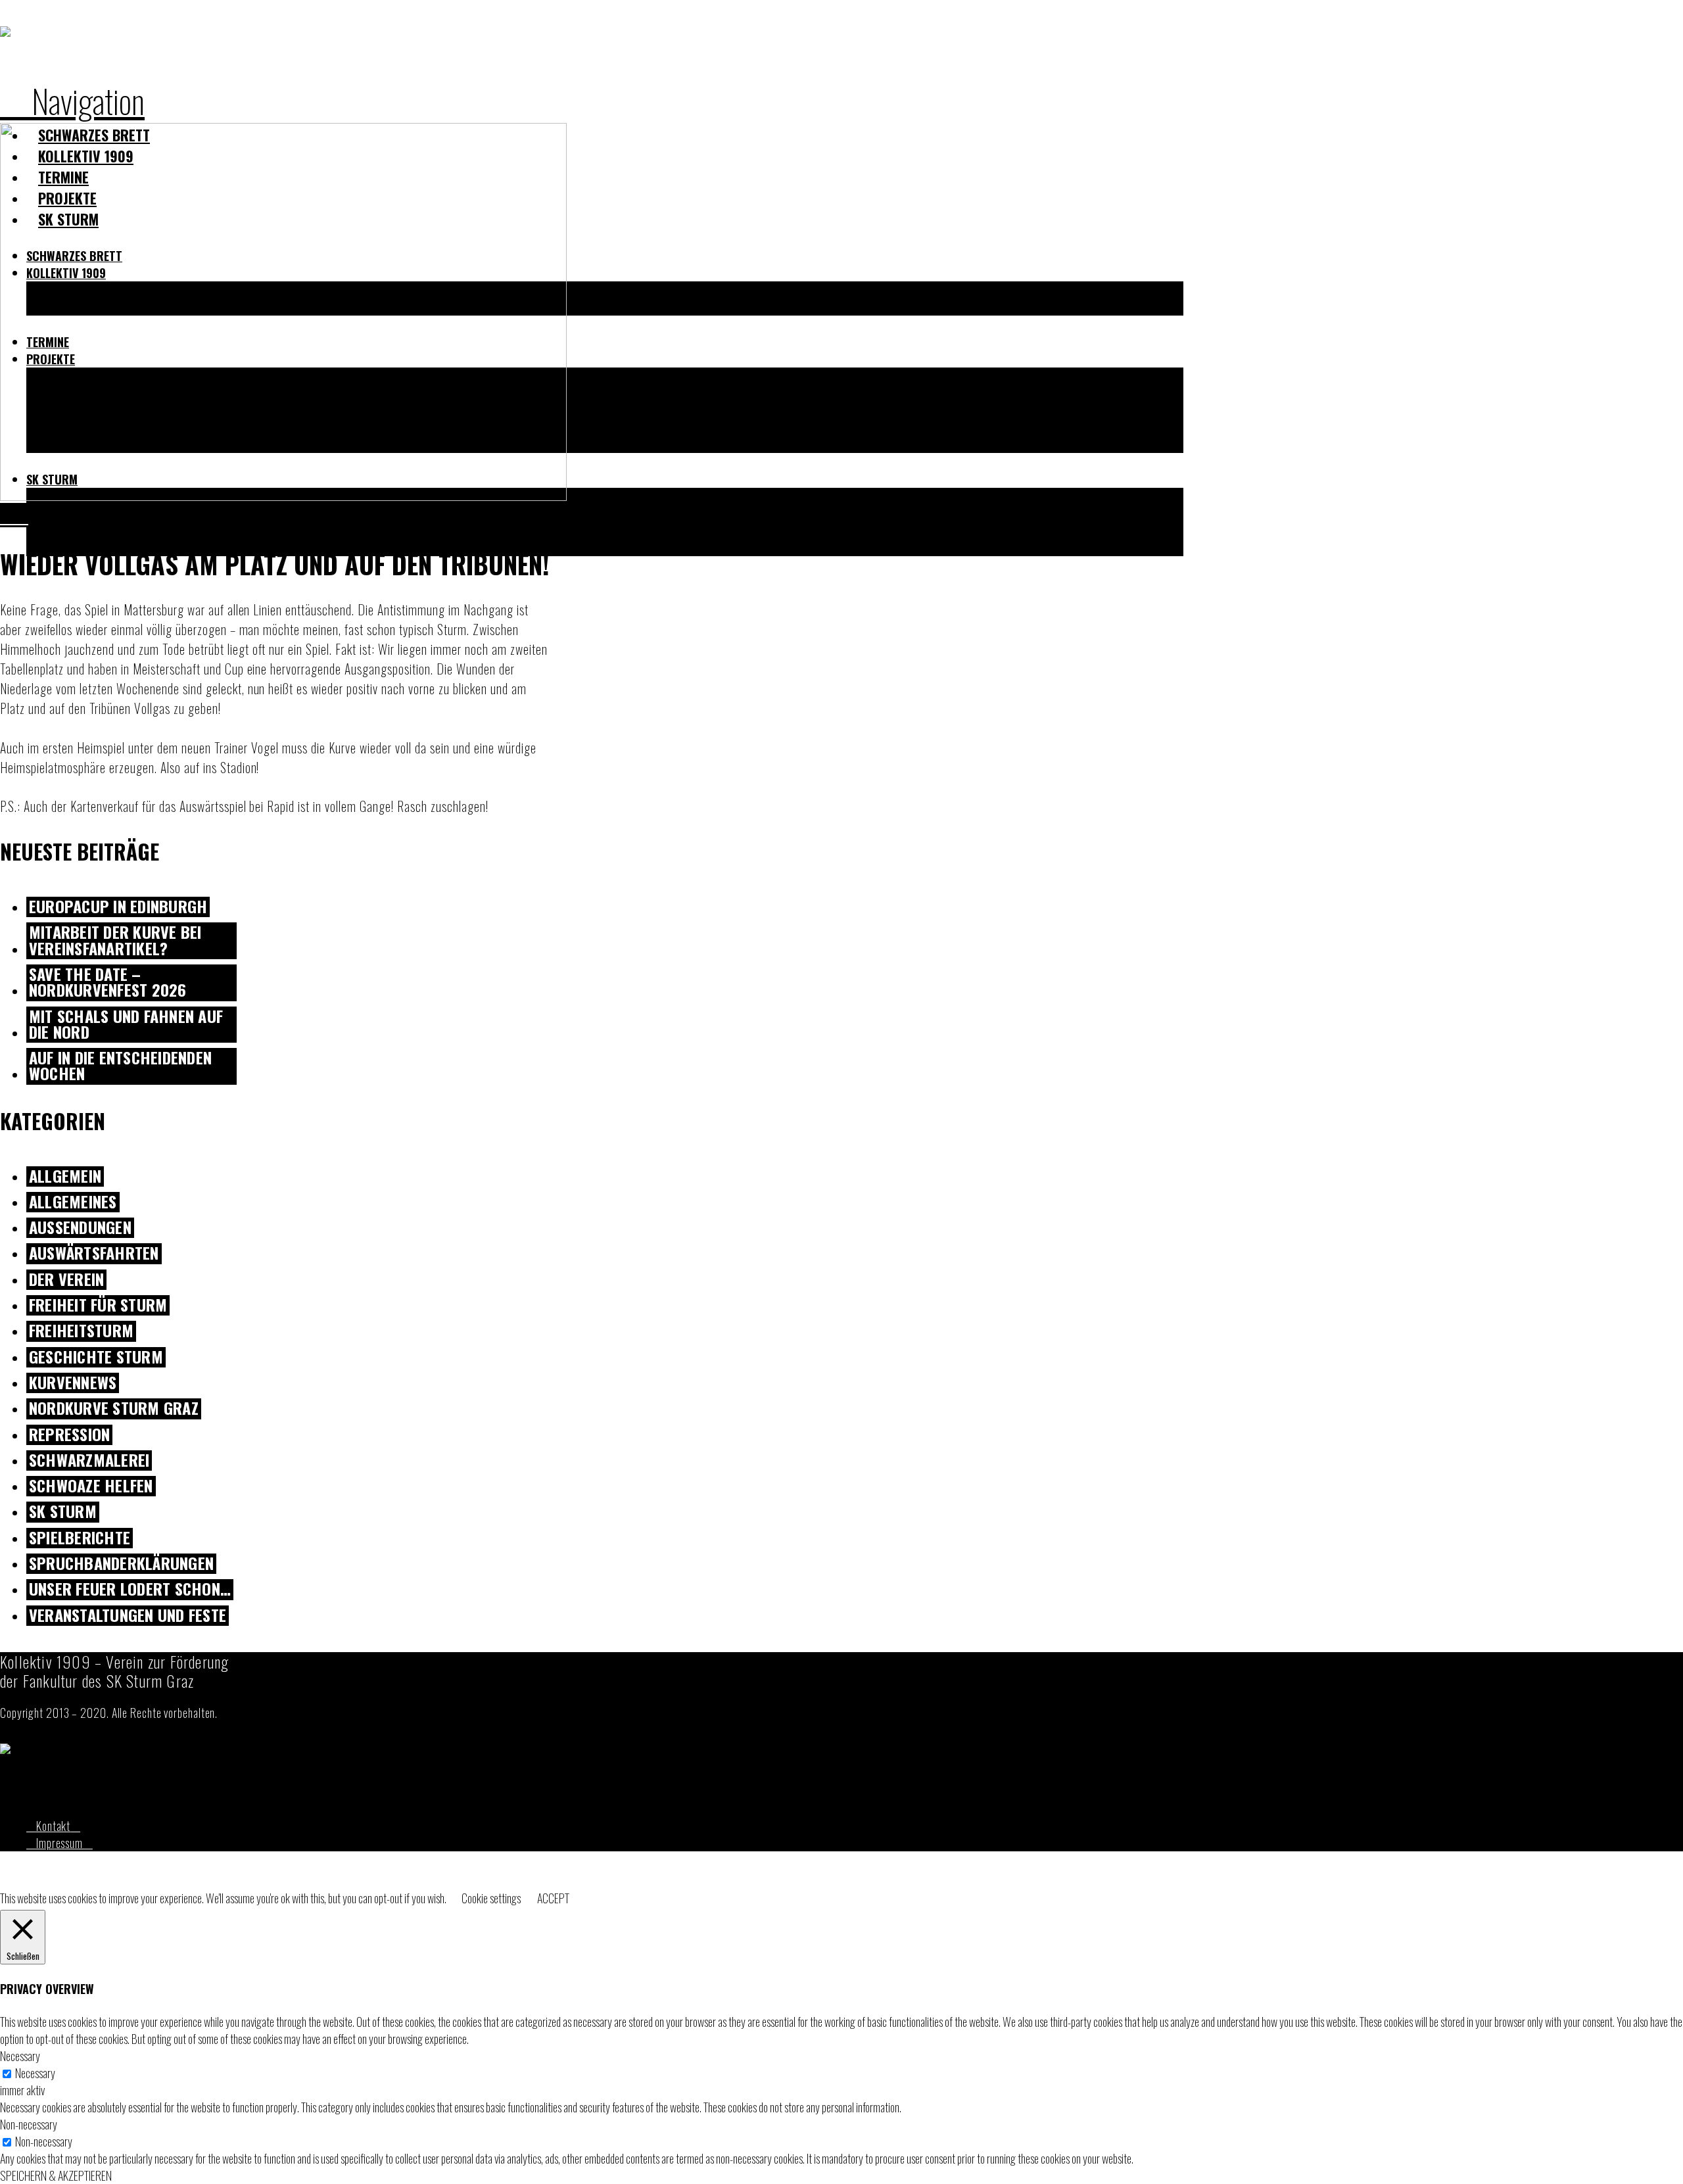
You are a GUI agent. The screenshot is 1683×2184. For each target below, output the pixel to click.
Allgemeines (73, 1202)
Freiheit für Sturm (98, 1305)
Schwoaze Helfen (91, 1486)
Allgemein (65, 1176)
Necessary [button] (20, 2056)
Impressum (59, 1843)
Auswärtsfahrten (94, 1253)
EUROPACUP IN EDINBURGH (118, 907)
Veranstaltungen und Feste (128, 1616)
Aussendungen (80, 1228)
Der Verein (66, 1280)
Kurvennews (73, 1383)
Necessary (35, 2073)
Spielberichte (80, 1538)
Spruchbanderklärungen (121, 1564)
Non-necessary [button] (29, 2124)
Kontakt (53, 1826)
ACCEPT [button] (553, 1898)
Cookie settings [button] (491, 1898)
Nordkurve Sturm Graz (114, 1409)
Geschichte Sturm (96, 1357)
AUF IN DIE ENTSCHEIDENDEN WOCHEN (120, 1066)
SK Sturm (63, 1512)
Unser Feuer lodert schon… (130, 1589)
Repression (69, 1435)
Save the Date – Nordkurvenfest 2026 (108, 983)
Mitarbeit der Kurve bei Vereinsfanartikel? (115, 941)
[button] (72, 100)
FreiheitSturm (81, 1331)
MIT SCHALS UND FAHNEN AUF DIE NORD (126, 1025)
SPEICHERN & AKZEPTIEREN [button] (56, 2175)
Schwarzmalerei (89, 1460)
